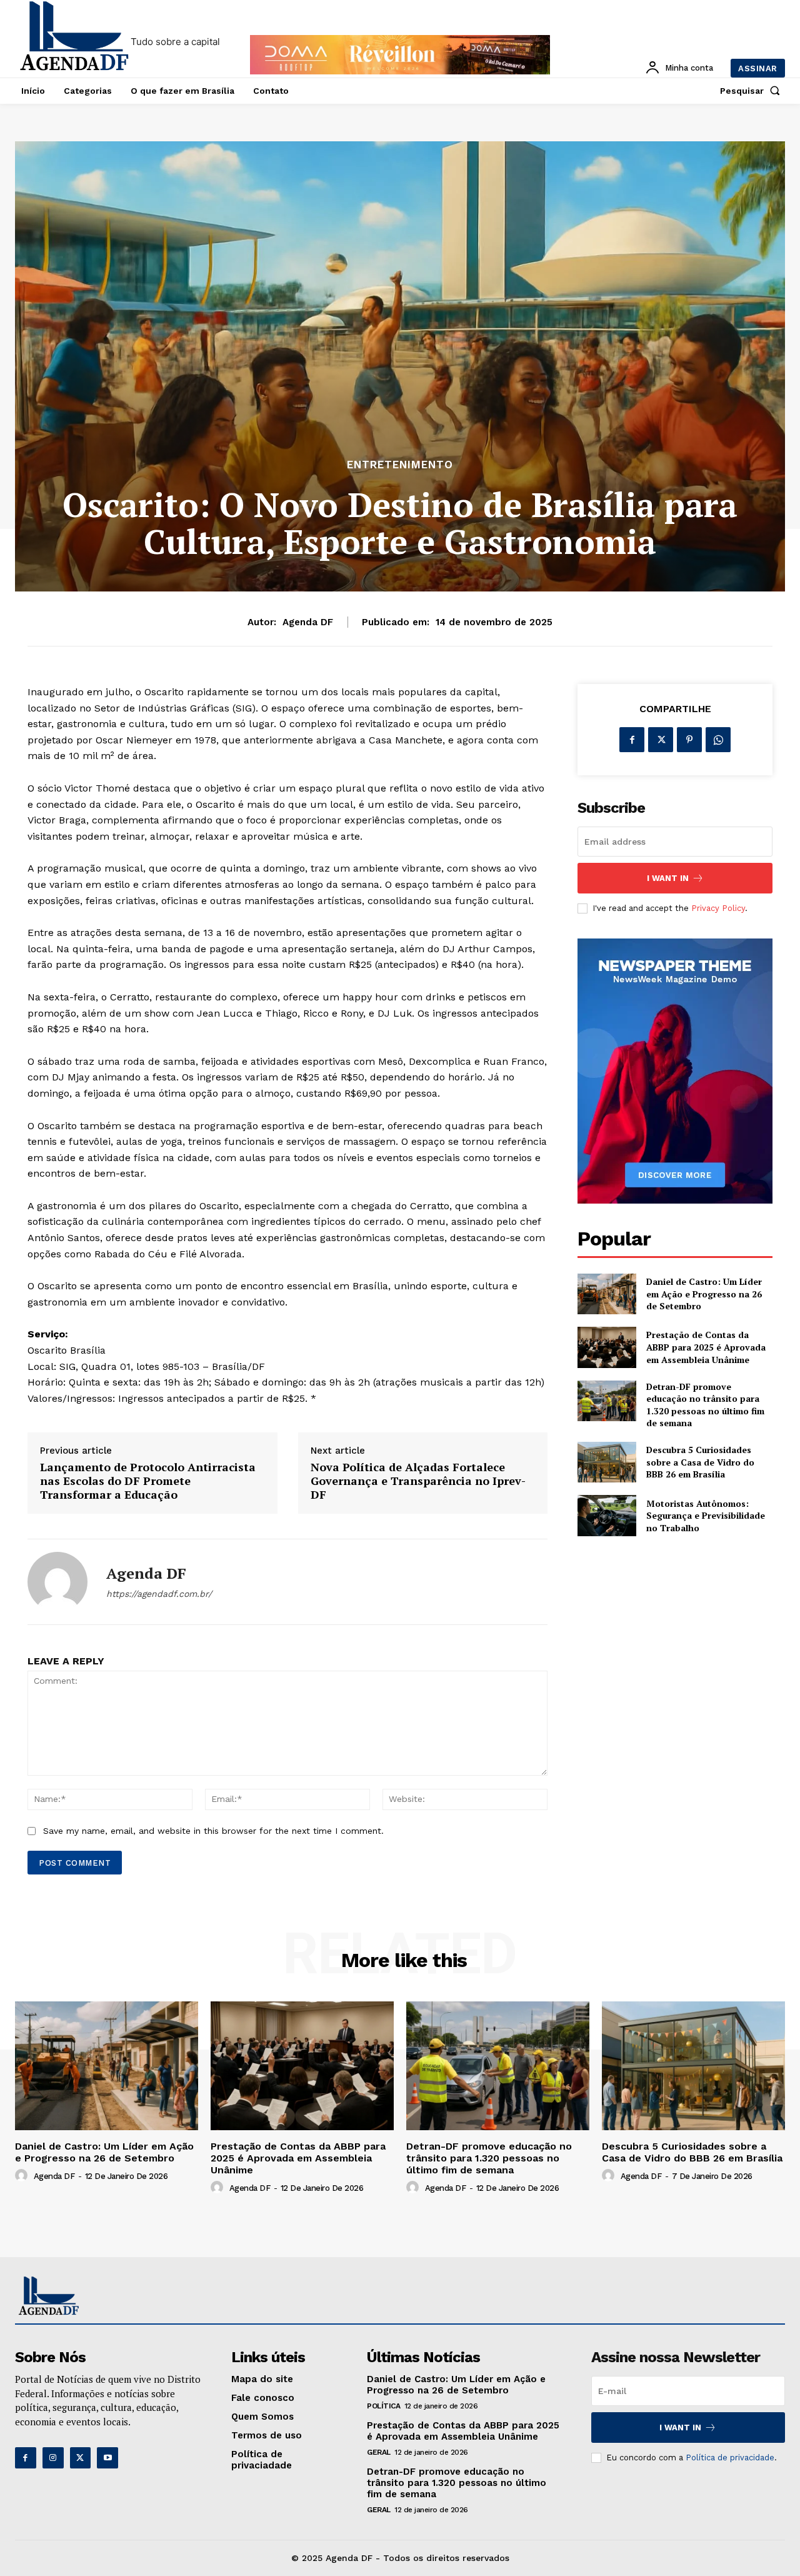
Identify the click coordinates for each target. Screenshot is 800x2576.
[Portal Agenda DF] (74, 37)
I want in (668, 878)
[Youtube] (107, 2458)
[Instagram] (53, 2458)
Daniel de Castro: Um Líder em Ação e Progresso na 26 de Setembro (704, 1294)
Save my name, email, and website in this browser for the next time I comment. (213, 1831)
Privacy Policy (718, 908)
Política (383, 2406)
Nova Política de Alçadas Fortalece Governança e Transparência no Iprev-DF (418, 1481)
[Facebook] (632, 740)
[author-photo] (23, 2176)
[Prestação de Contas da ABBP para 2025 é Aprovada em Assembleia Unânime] (607, 1347)
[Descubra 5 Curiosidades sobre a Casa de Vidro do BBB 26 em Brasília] (607, 1462)
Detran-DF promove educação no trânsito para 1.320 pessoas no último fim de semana (705, 1405)
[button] (752, 91)
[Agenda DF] (57, 1582)
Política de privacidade (730, 2458)
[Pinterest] (689, 740)
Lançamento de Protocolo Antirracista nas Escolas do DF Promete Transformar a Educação (148, 1481)
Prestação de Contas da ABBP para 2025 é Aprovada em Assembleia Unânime (706, 1347)
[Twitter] (661, 740)
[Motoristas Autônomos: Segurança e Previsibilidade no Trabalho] (607, 1515)
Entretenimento (400, 465)
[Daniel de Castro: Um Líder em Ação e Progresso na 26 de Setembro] (607, 1294)
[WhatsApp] (718, 740)
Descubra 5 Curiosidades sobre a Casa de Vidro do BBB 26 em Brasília (700, 1462)
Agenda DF (308, 622)
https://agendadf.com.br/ (159, 1594)
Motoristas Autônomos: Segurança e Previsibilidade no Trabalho (706, 1516)
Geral (379, 2452)
